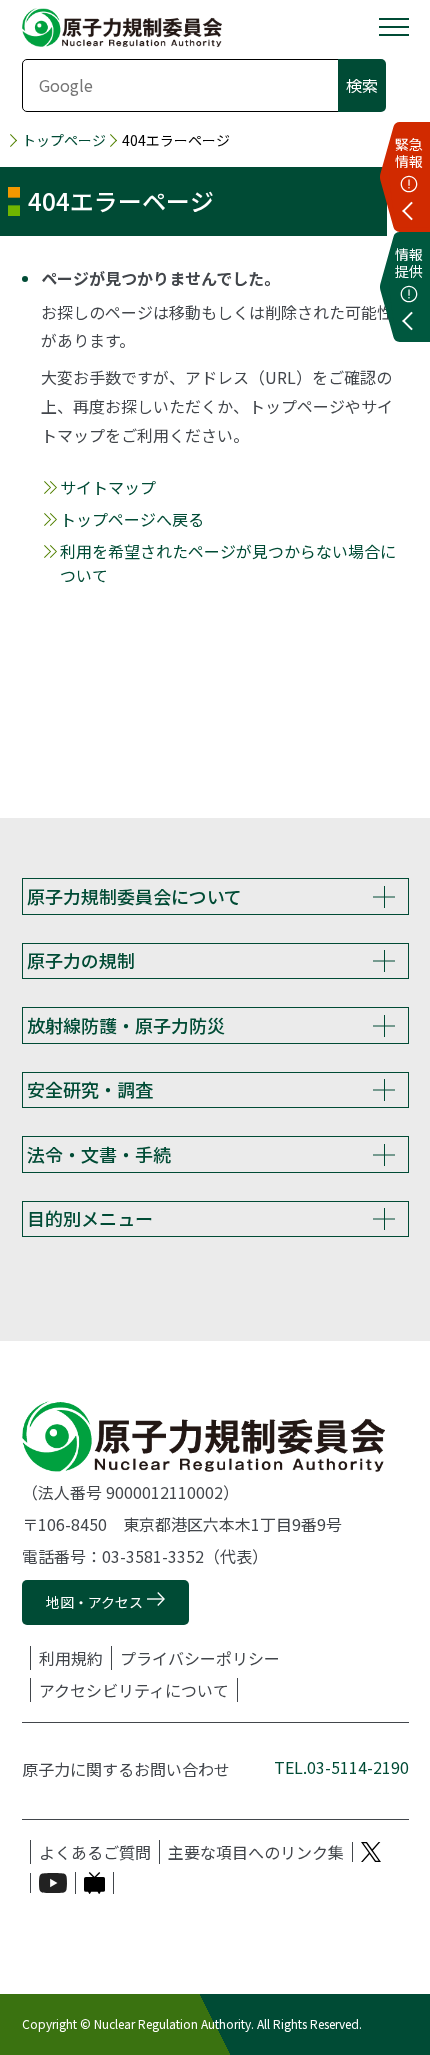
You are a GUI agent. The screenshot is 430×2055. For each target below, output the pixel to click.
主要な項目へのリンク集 (256, 1852)
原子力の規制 (81, 960)
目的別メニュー (90, 1218)
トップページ (64, 140)
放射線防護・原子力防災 (126, 1025)
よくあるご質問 (95, 1852)
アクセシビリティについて (134, 1690)
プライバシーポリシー (200, 1658)
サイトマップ (108, 487)
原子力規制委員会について (134, 896)
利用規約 (71, 1658)
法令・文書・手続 (99, 1154)
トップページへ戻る (132, 519)
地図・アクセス (94, 1602)
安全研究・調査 (90, 1089)
